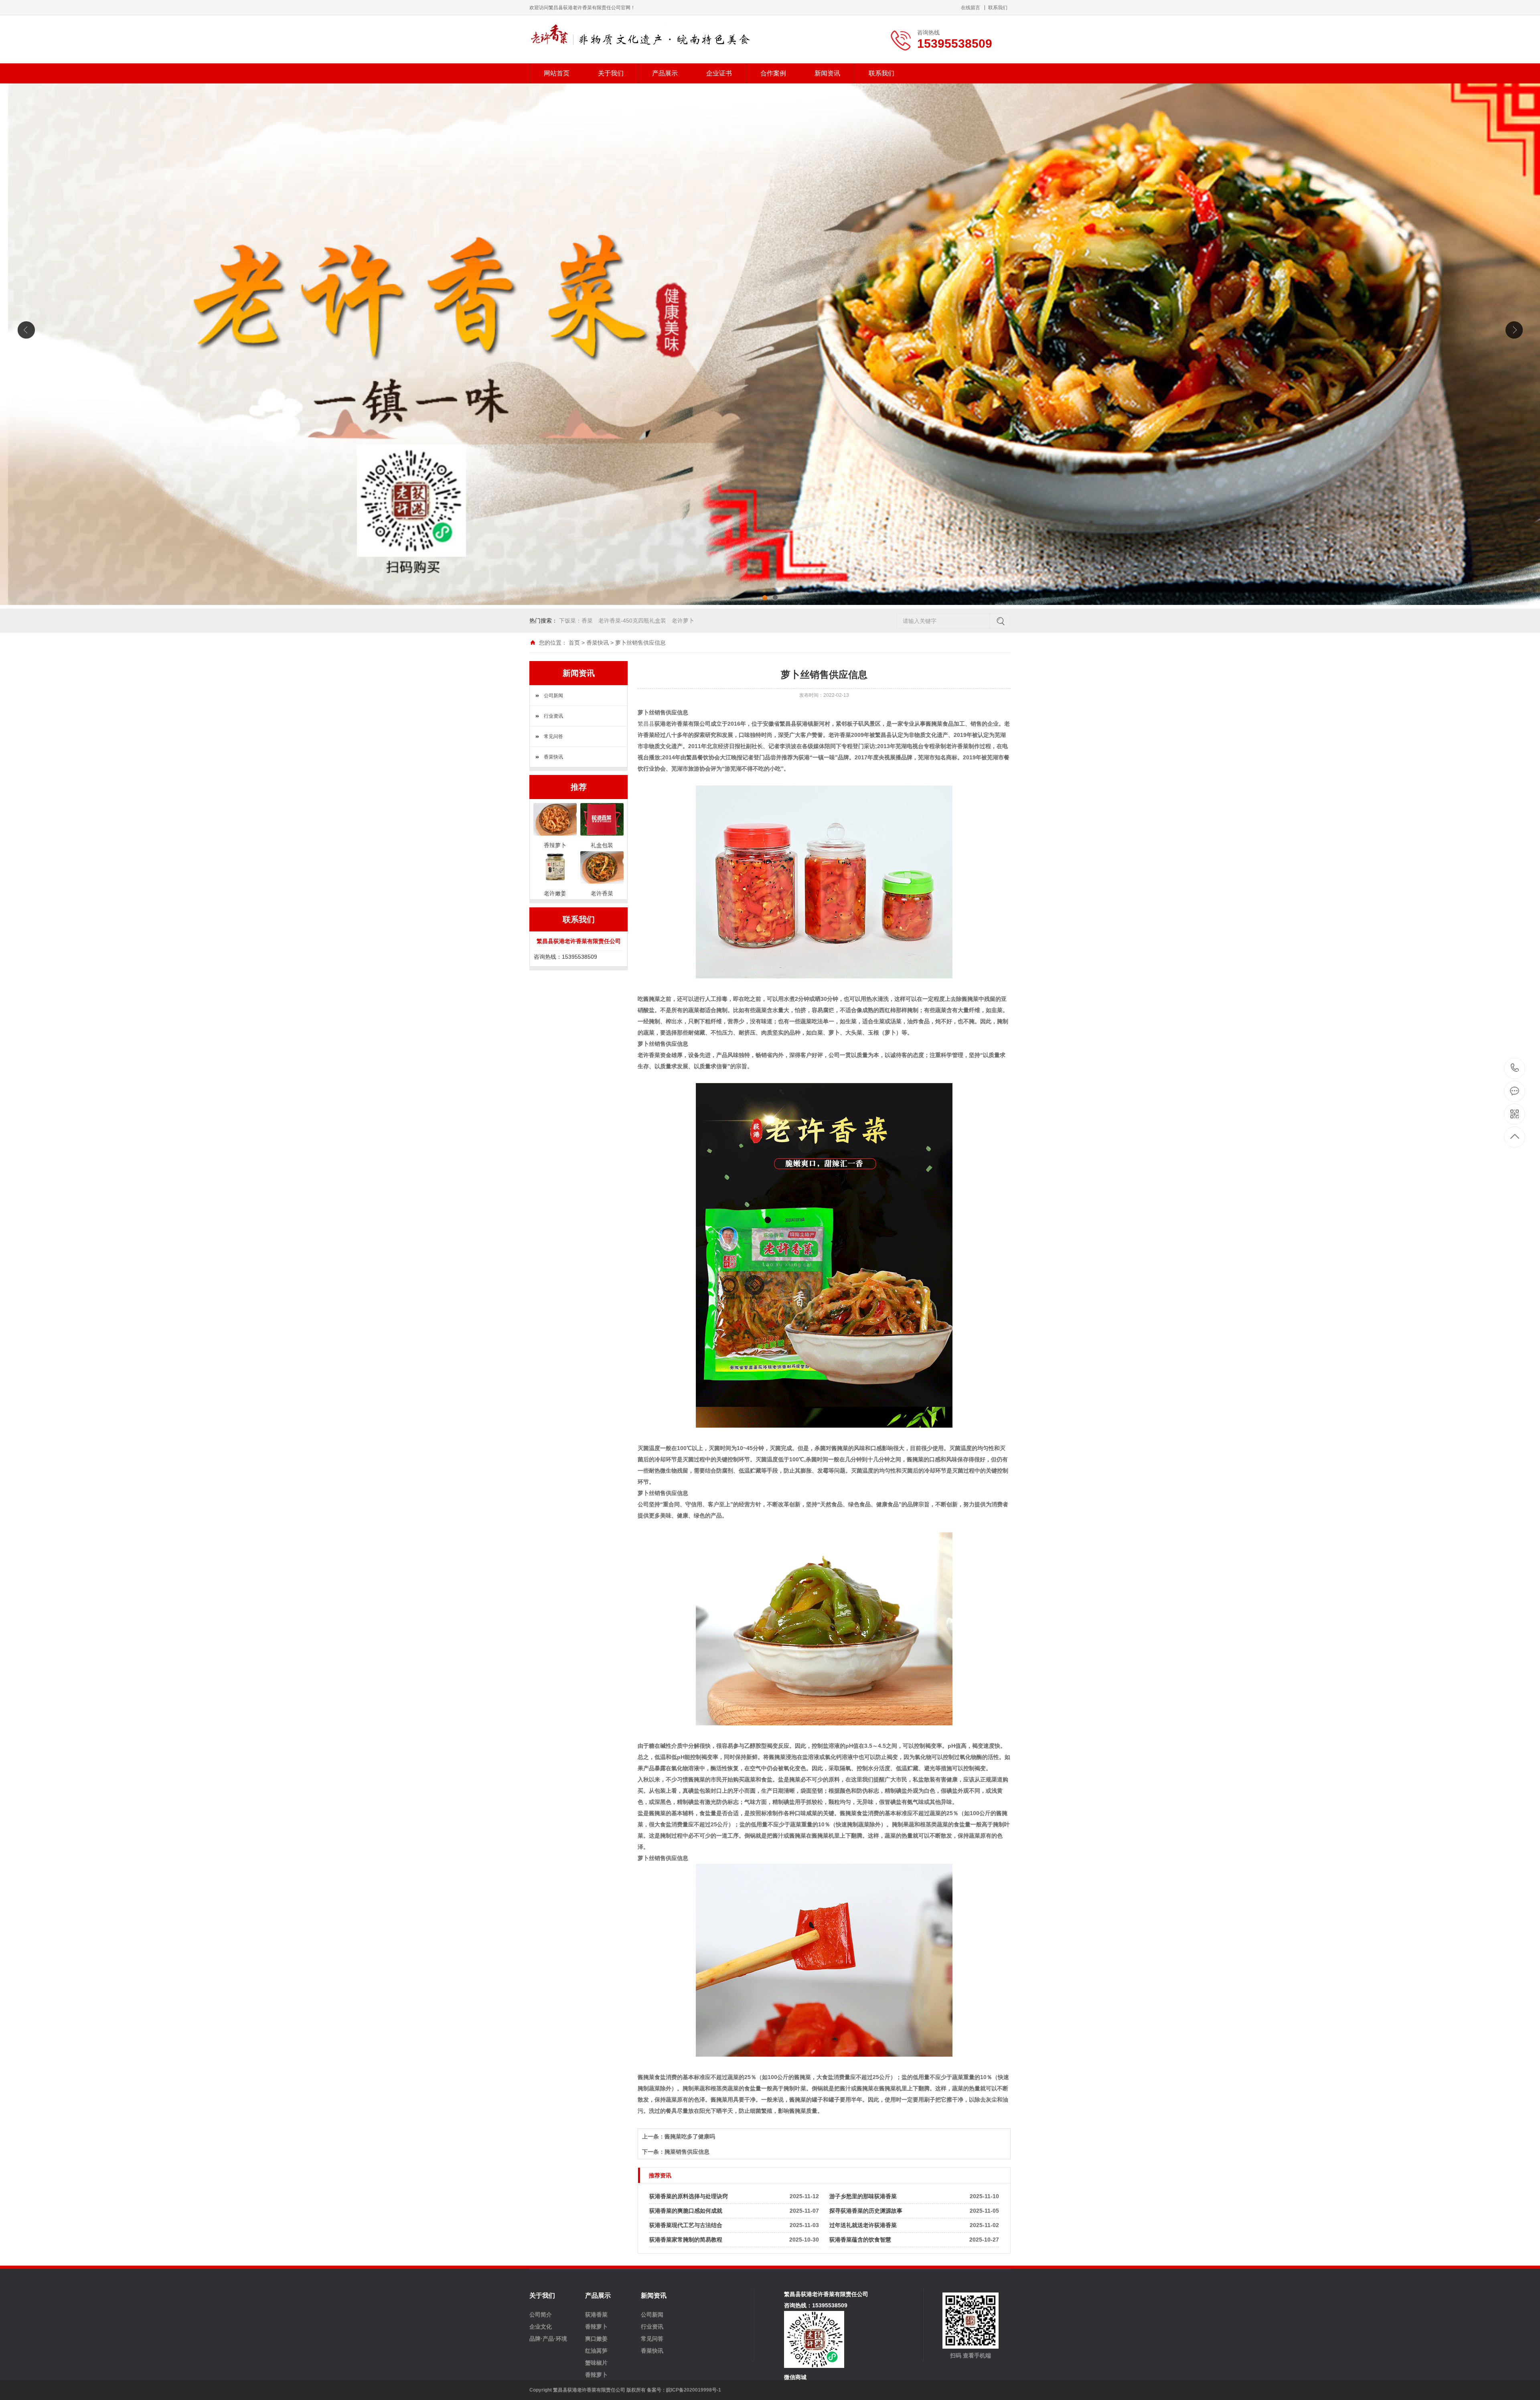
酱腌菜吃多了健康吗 (690, 2136)
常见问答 (553, 736)
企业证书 (719, 73)
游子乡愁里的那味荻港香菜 (863, 2196)
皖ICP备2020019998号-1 (694, 2390)
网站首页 (557, 73)
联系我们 (998, 8)
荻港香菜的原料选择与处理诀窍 (689, 2196)
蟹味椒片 (596, 2363)
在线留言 (971, 8)
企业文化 (541, 2327)
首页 (574, 643)
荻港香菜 (596, 2315)
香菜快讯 (598, 643)
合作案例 (773, 73)
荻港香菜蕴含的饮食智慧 (860, 2240)
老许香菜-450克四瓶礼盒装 (632, 621)
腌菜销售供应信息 (687, 2152)
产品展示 (665, 73)
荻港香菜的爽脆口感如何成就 (686, 2211)
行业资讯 (553, 716)
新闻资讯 (827, 73)
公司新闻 (553, 696)
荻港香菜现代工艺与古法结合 (686, 2225)
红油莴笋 (596, 2351)
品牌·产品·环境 (548, 2339)
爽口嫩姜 (596, 2339)
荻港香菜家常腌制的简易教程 (686, 2240)
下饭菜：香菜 (576, 621)
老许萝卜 (683, 621)
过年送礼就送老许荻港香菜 (863, 2225)
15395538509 (1515, 1068)
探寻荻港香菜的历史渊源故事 (866, 2211)
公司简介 (541, 2315)
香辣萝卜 (596, 2327)
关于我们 (611, 73)
